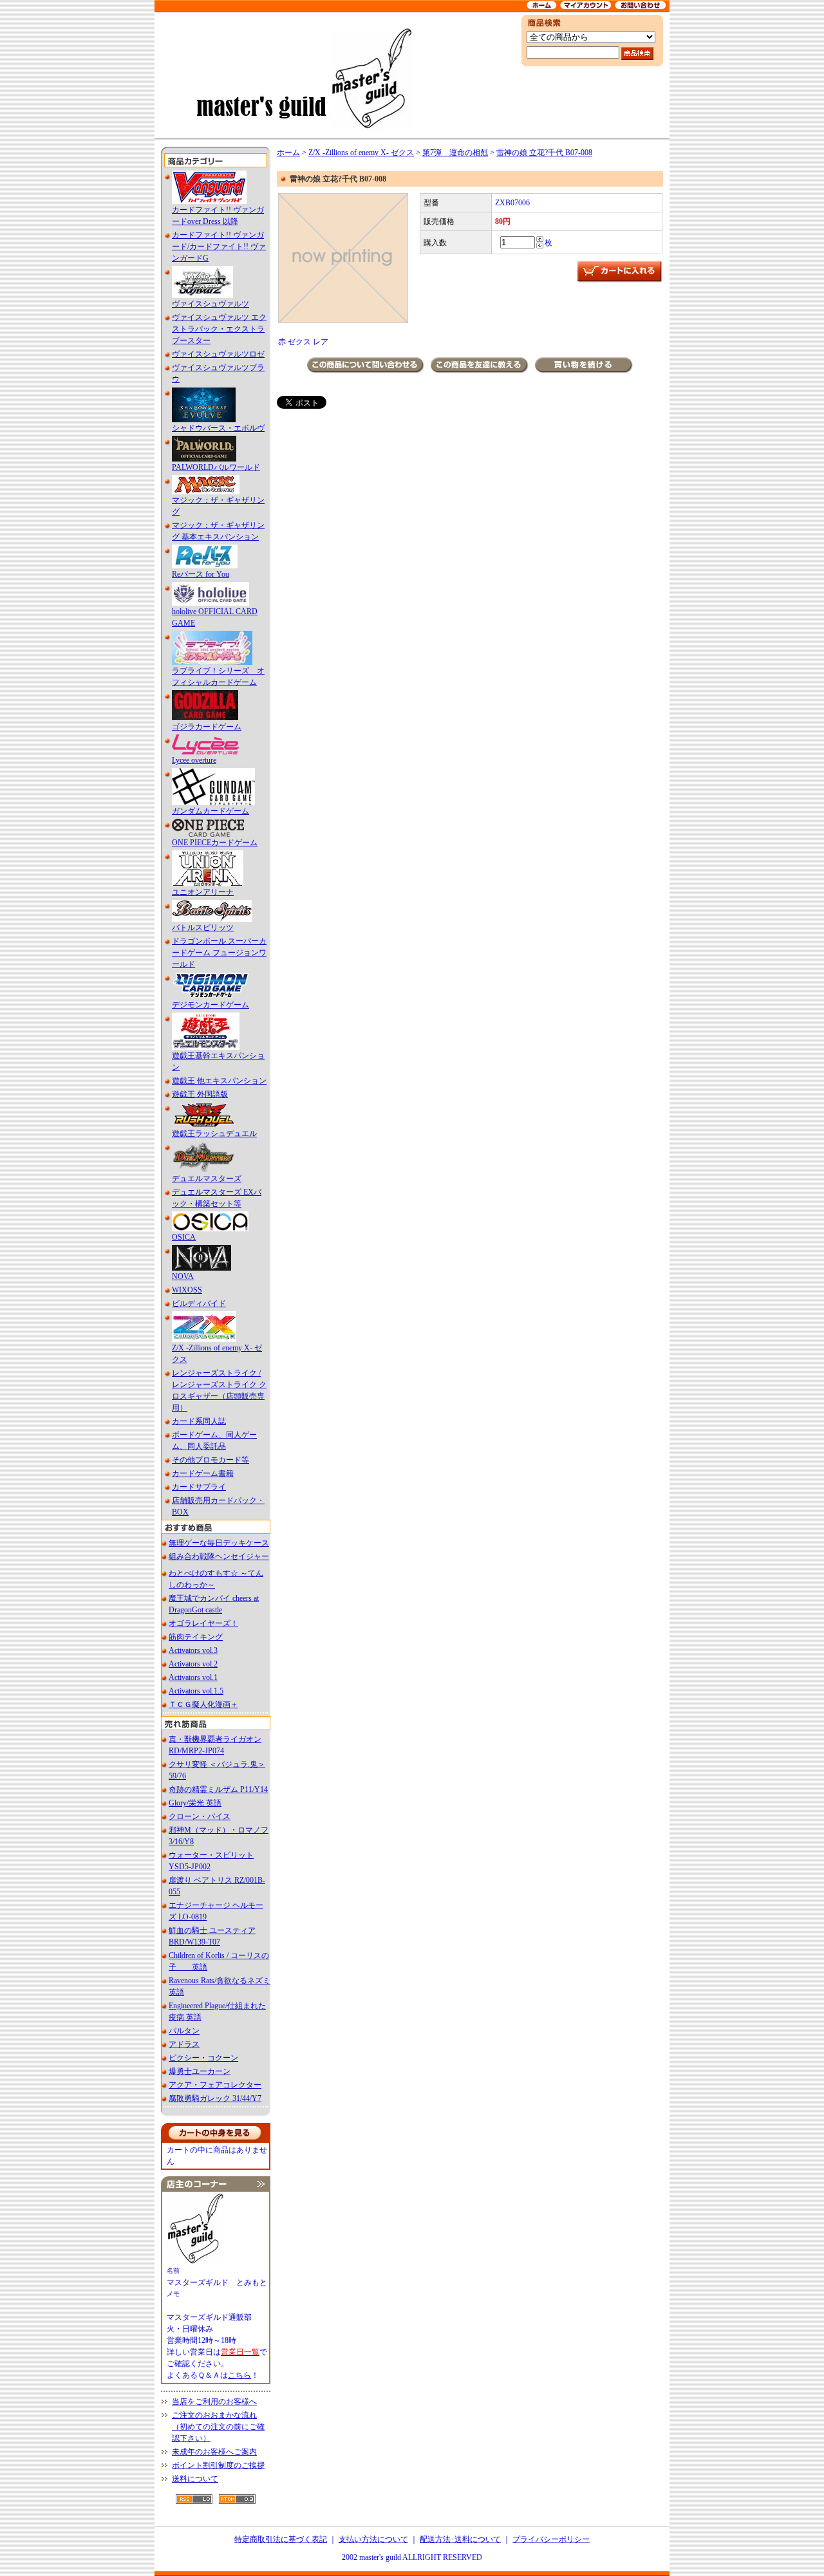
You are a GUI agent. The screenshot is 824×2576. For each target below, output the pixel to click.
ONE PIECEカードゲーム (215, 843)
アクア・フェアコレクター (215, 2085)
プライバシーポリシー (551, 2539)
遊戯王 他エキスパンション (219, 1081)
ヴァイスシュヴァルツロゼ (218, 354)
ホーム (288, 153)
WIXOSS (187, 1290)
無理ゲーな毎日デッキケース (219, 1543)
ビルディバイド (199, 1303)
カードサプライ (199, 1487)
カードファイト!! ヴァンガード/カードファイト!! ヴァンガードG (219, 247)
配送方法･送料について (460, 2539)
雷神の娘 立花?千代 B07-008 (544, 153)
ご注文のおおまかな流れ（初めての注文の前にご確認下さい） (218, 2427)
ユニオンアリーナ (203, 892)
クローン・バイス (200, 1816)
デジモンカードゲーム (211, 1005)
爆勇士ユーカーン (200, 2071)
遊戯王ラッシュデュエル (214, 1134)
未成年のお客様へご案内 (214, 2452)
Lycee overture (194, 760)
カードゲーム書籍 (203, 1473)
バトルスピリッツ (203, 928)
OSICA (184, 1237)
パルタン (184, 2031)
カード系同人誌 (199, 1421)
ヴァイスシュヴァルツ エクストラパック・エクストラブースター (219, 329)
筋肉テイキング (196, 1637)
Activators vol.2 (193, 1664)
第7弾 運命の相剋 (455, 153)
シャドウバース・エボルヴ (218, 428)
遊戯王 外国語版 (200, 1094)
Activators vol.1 (193, 1677)
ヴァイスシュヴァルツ (211, 304)
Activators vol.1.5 (196, 1691)
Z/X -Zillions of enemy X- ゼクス (361, 153)
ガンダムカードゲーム (211, 811)
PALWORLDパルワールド (216, 467)
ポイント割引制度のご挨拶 (218, 2465)
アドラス (184, 2044)
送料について (195, 2479)
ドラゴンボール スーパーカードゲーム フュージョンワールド (219, 953)
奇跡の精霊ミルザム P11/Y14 (218, 1789)
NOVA (183, 1276)
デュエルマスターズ (207, 1179)
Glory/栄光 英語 (195, 1803)
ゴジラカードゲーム (207, 727)
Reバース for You (201, 574)
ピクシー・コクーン (203, 2058)
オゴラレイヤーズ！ (203, 1623)
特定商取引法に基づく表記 (281, 2539)
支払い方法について (373, 2539)
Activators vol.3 (193, 1650)
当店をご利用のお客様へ (214, 2402)
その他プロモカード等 (211, 1460)
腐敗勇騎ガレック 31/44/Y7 (215, 2098)
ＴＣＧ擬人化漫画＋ (203, 1704)
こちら (239, 2375)
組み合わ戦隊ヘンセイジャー (219, 1556)
